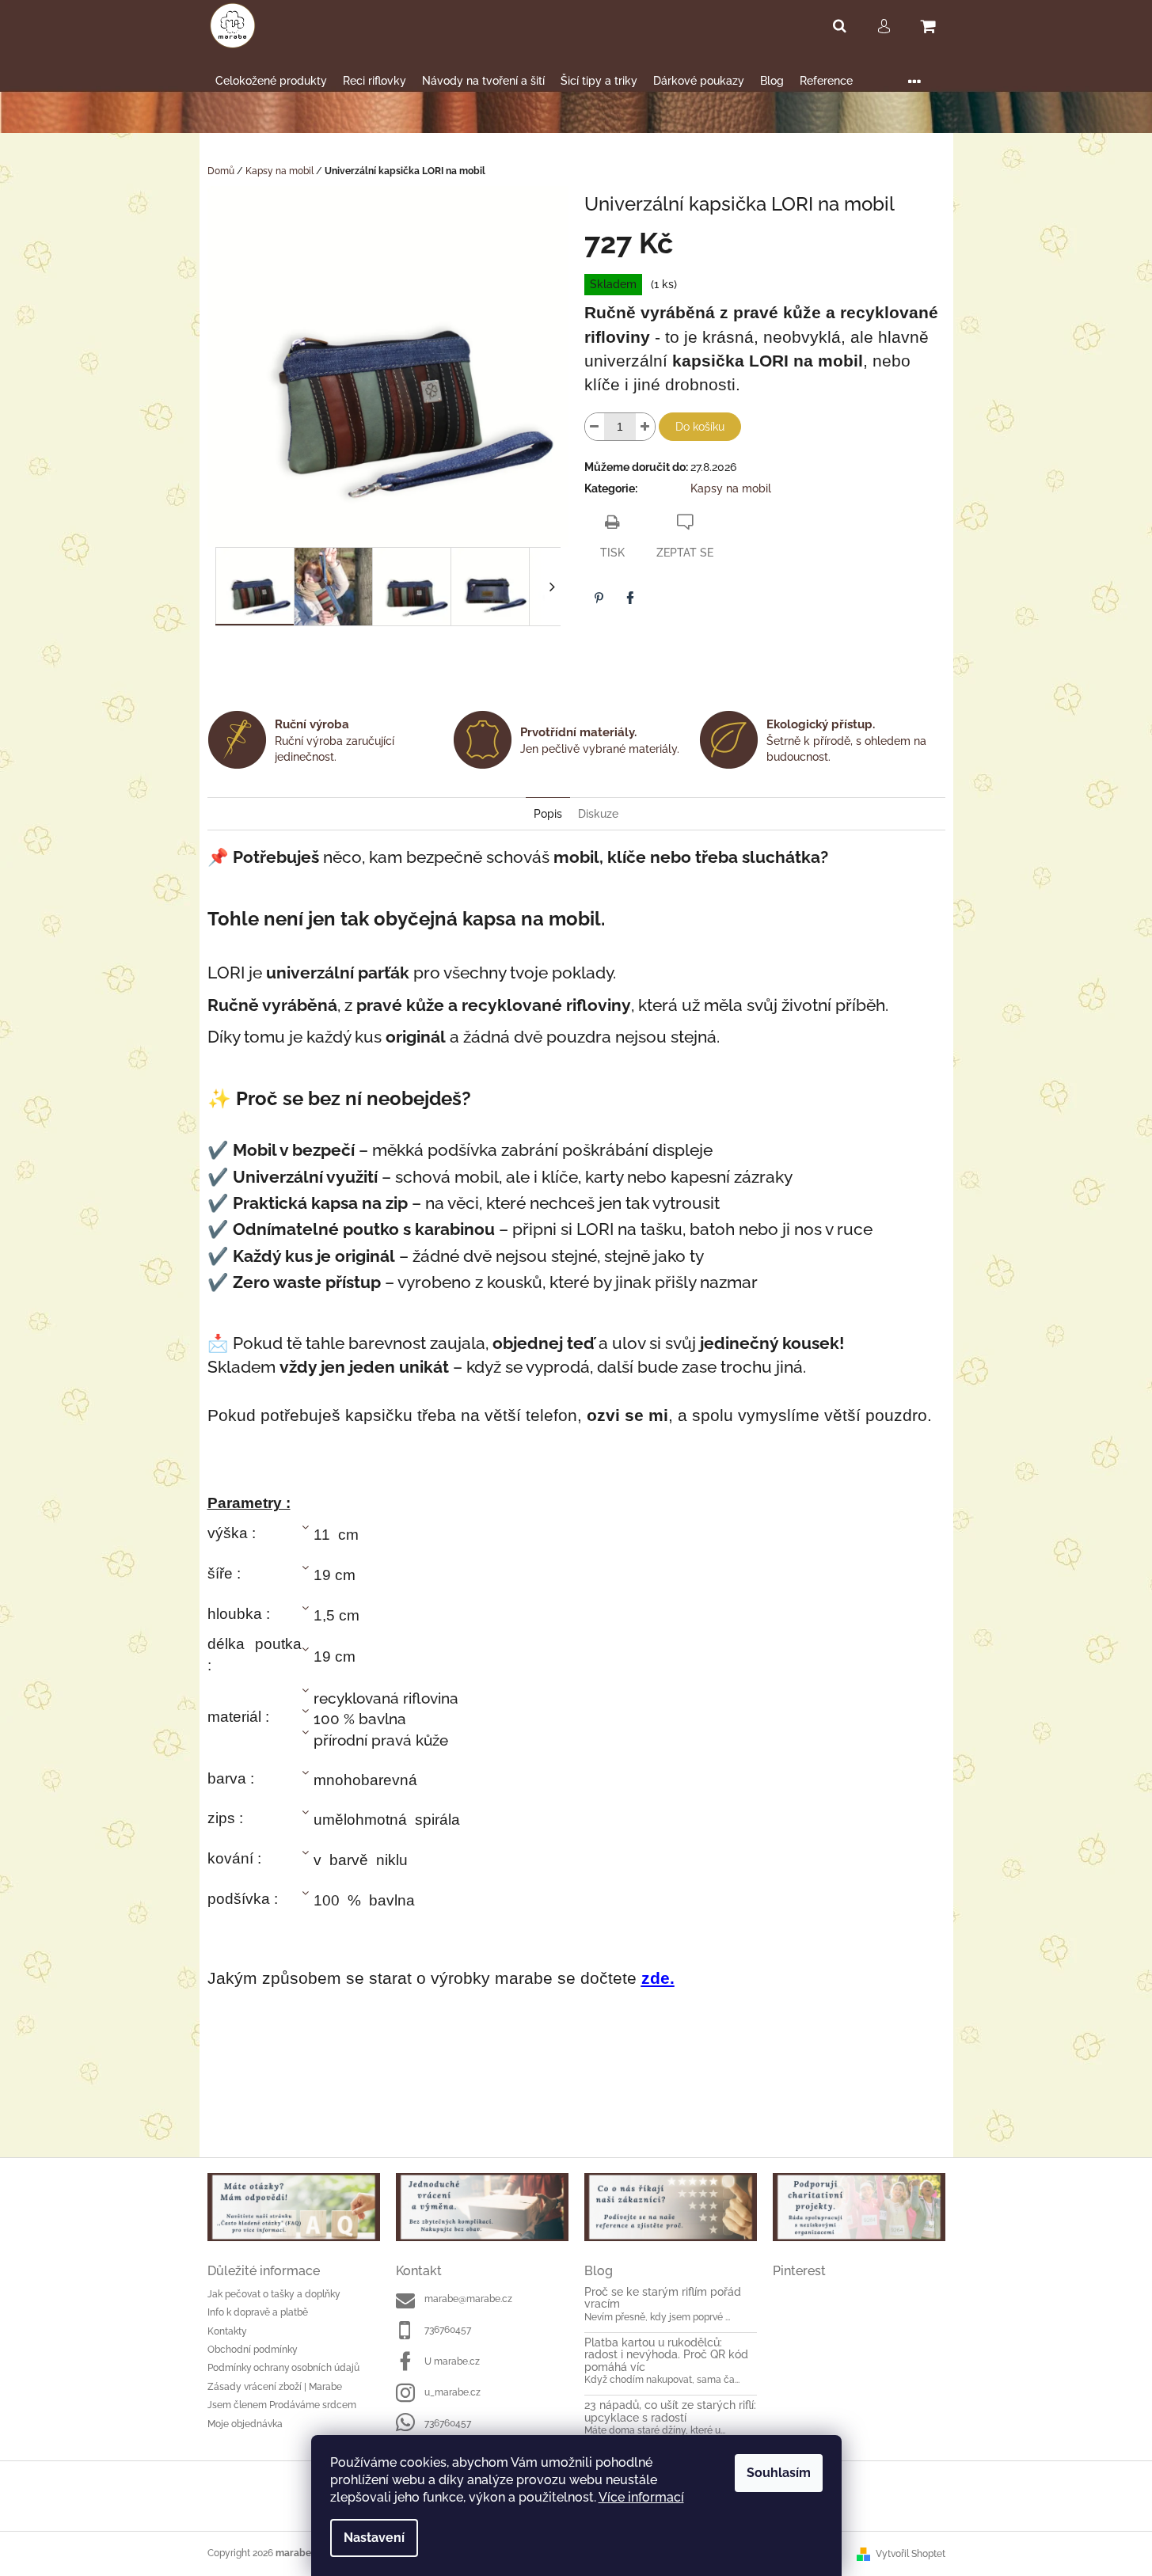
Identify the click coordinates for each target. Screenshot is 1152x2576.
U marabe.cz (452, 2361)
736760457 (448, 2330)
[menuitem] (271, 81)
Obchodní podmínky (253, 2350)
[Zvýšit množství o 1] (645, 427)
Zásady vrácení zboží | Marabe (275, 2387)
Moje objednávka (245, 2424)
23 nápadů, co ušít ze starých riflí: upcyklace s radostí (670, 2411)
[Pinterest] (599, 598)
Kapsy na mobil (731, 488)
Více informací (641, 2497)
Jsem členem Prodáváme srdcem (282, 2405)
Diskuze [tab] (598, 814)
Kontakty (227, 2331)
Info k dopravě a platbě (258, 2312)
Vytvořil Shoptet (911, 2554)
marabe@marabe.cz (468, 2299)
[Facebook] (630, 598)
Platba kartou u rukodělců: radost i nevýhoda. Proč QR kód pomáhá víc (666, 2355)
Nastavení (374, 2538)
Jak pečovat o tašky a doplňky (274, 2294)
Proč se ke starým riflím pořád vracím (663, 2298)
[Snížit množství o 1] (595, 427)
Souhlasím (779, 2473)
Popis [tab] (548, 814)
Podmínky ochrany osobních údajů (283, 2368)
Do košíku (700, 427)
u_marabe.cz (452, 2392)
